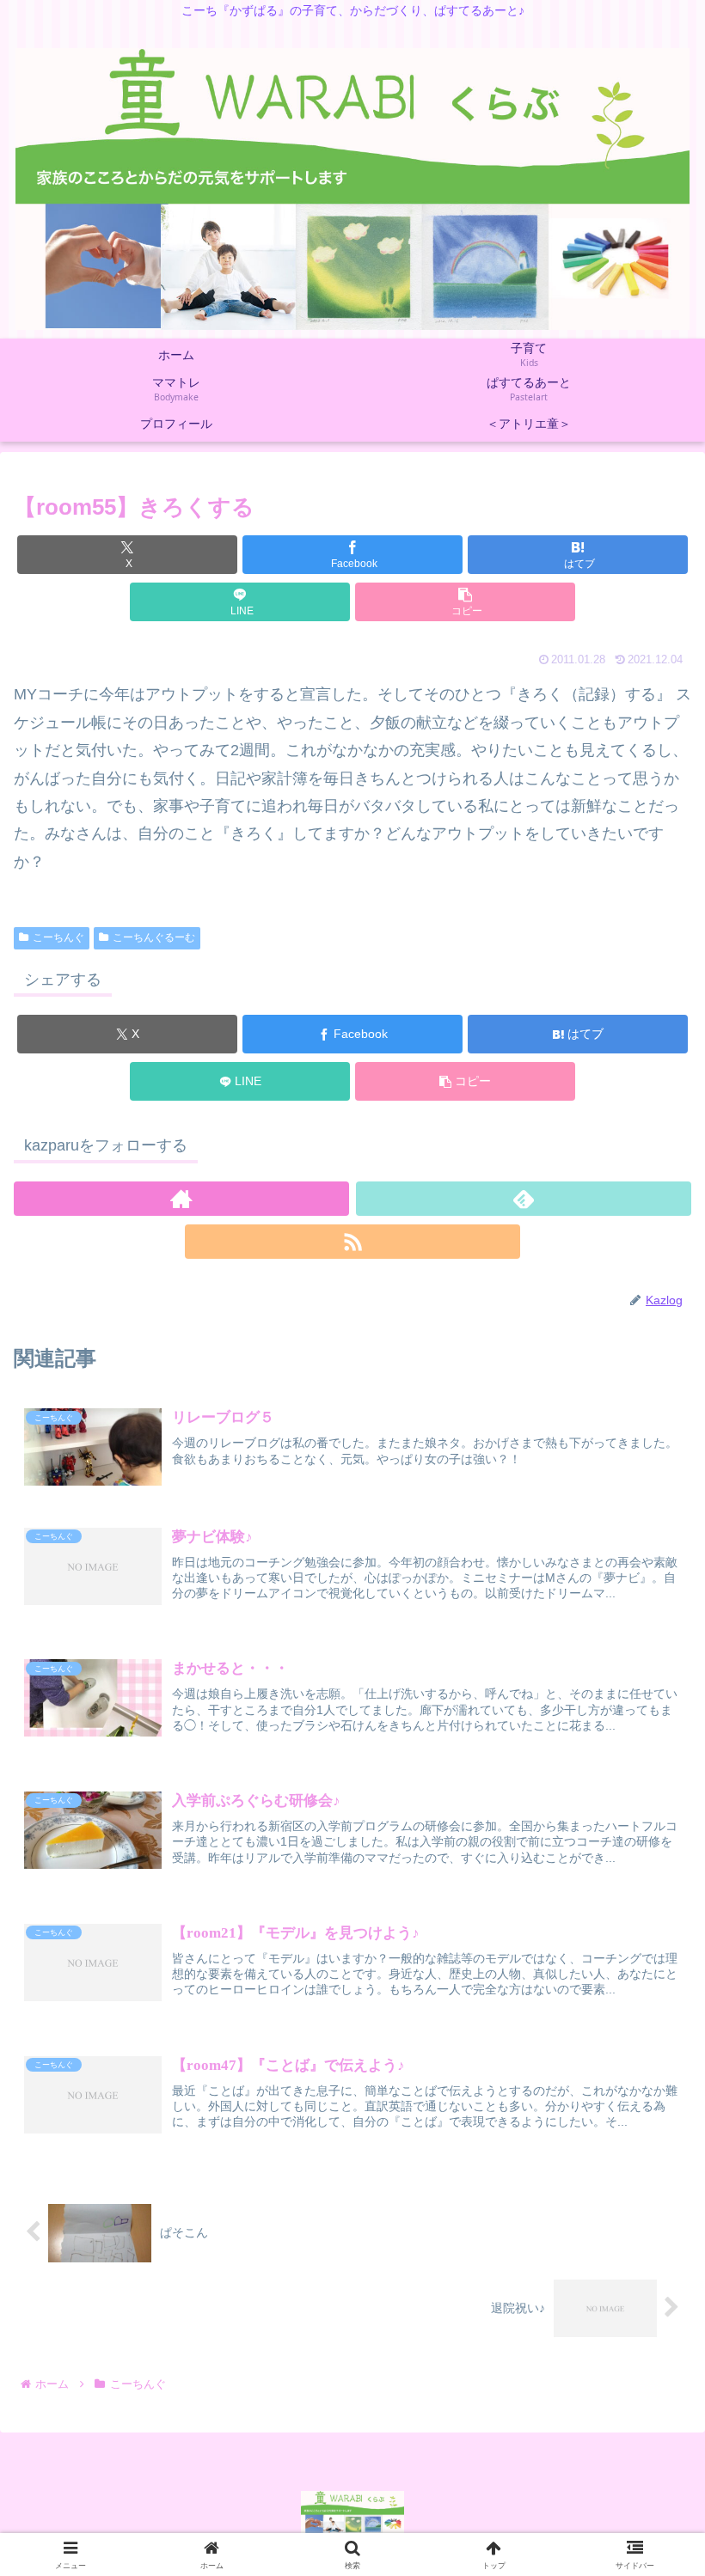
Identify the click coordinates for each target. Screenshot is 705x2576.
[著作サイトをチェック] (181, 1199)
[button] (465, 602)
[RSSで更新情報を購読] (352, 1242)
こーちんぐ (58, 937)
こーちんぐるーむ (154, 937)
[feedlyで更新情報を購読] (524, 1199)
